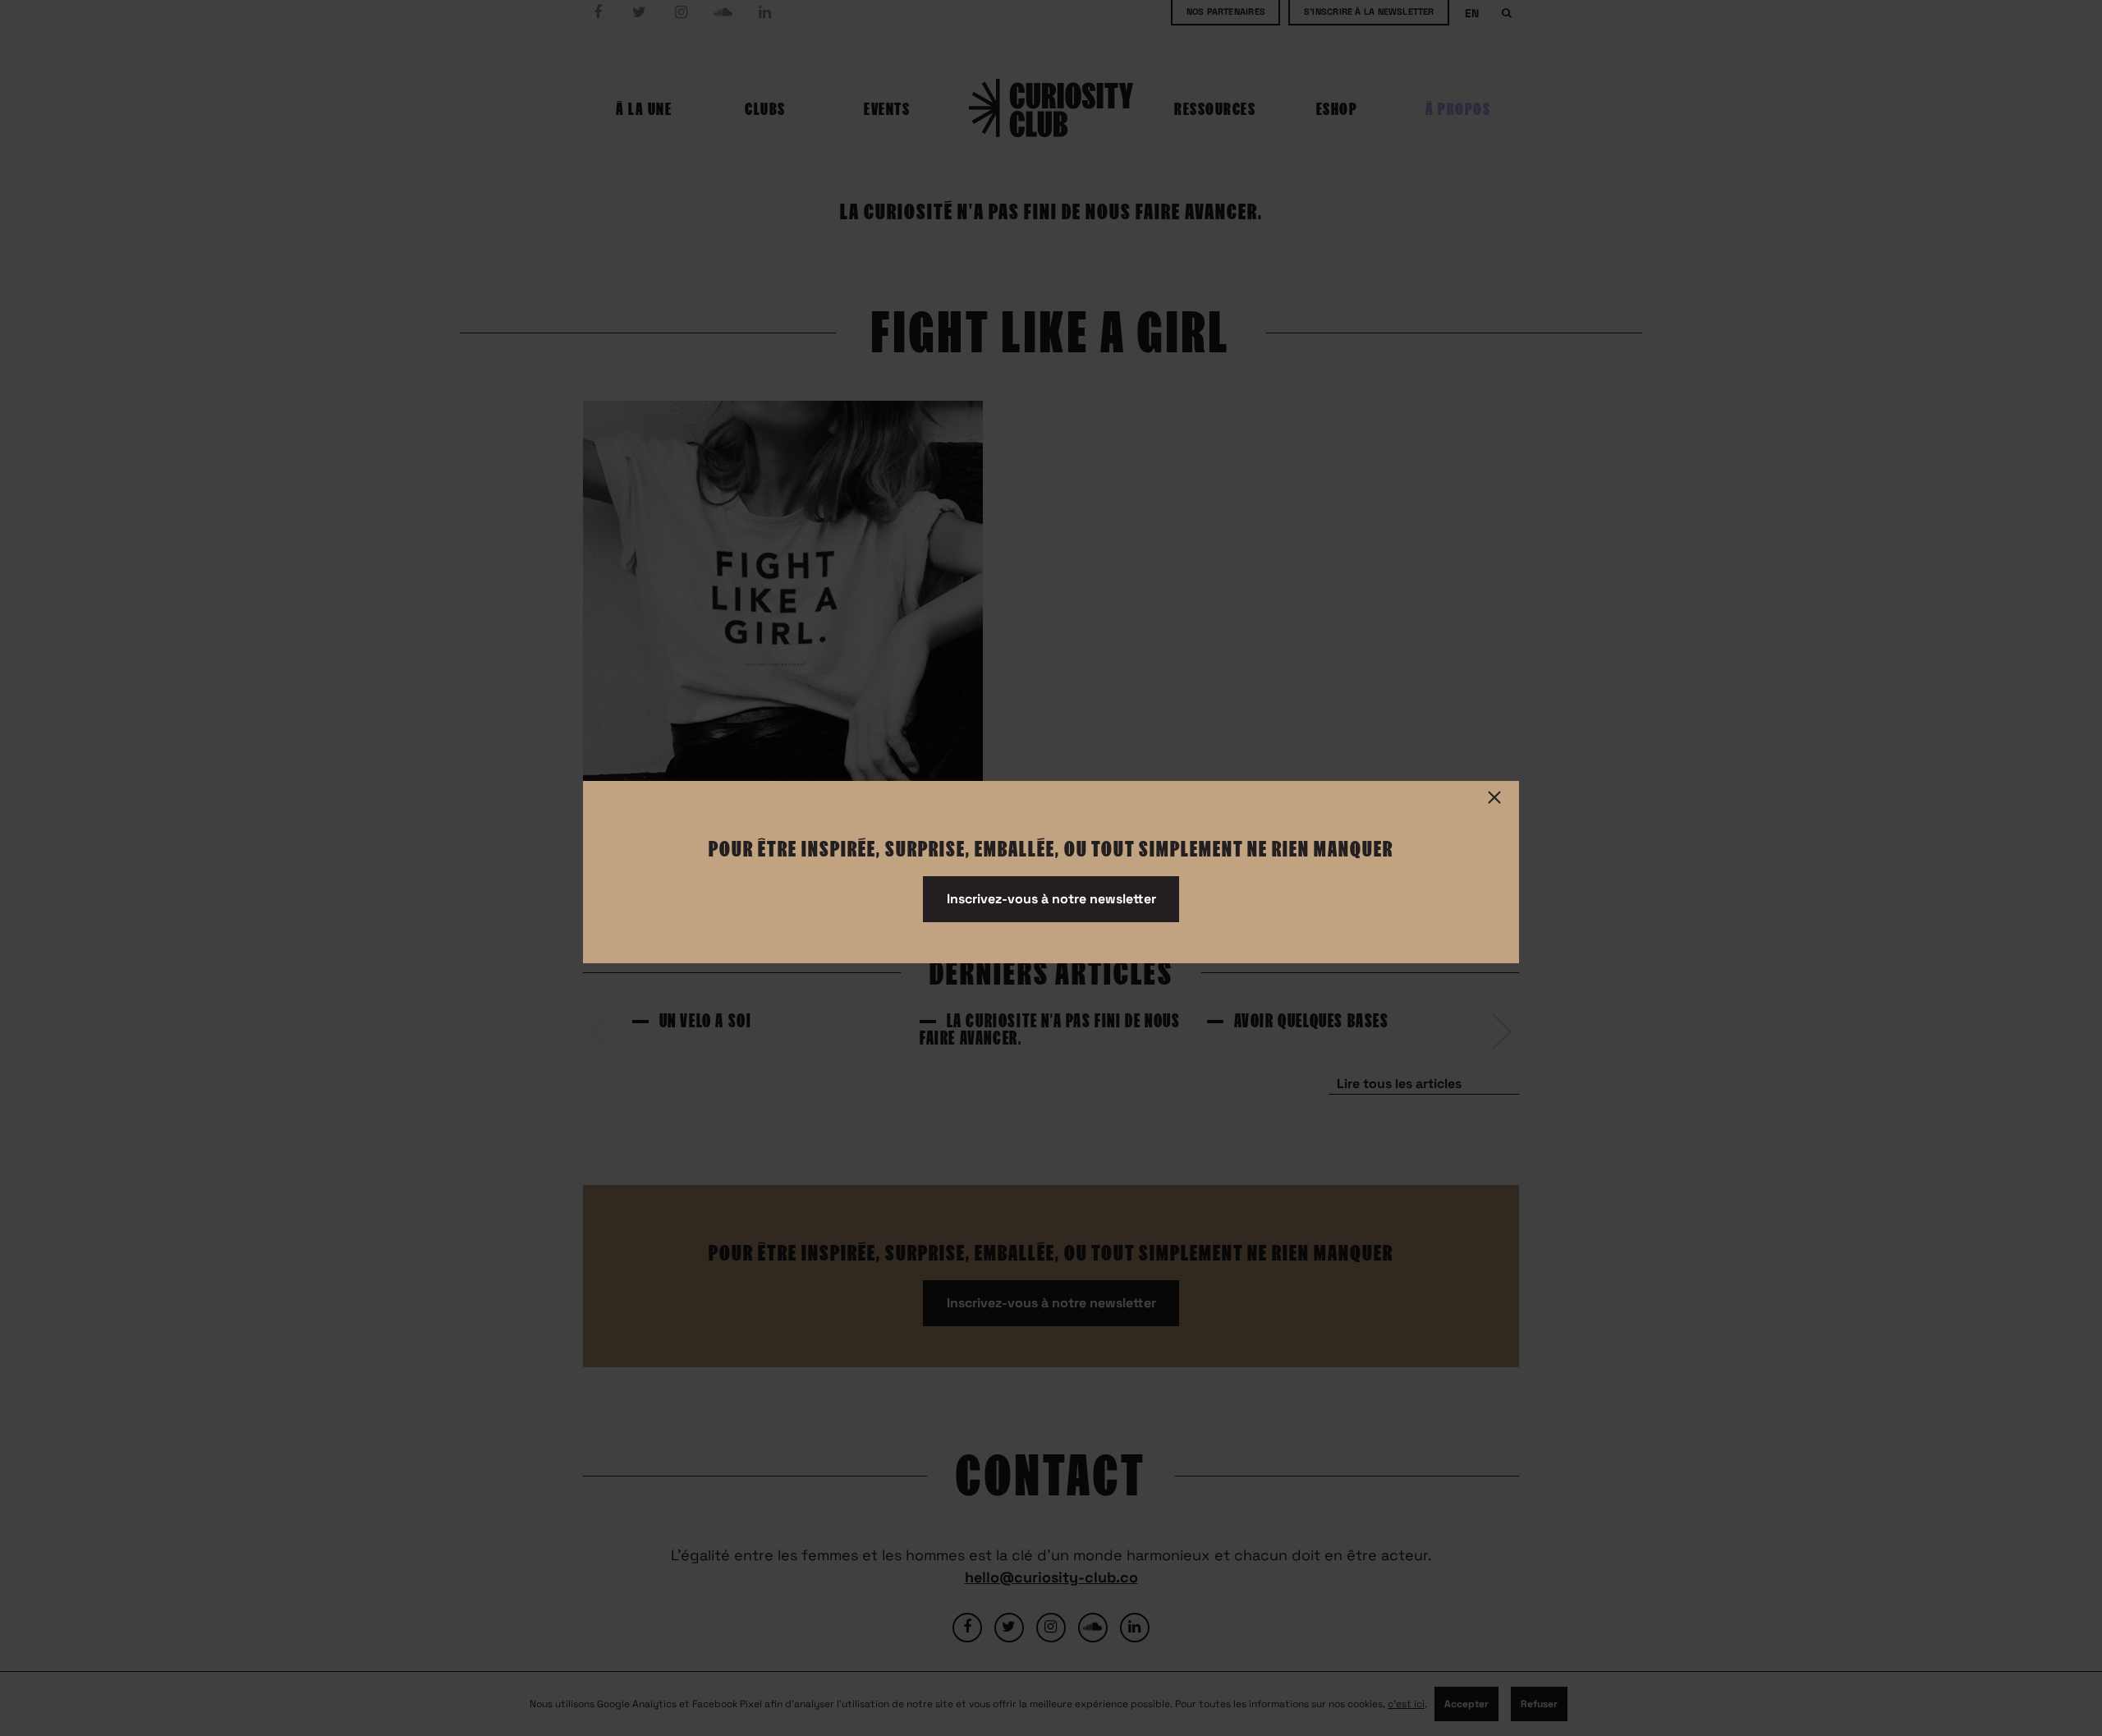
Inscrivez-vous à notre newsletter (1051, 899)
